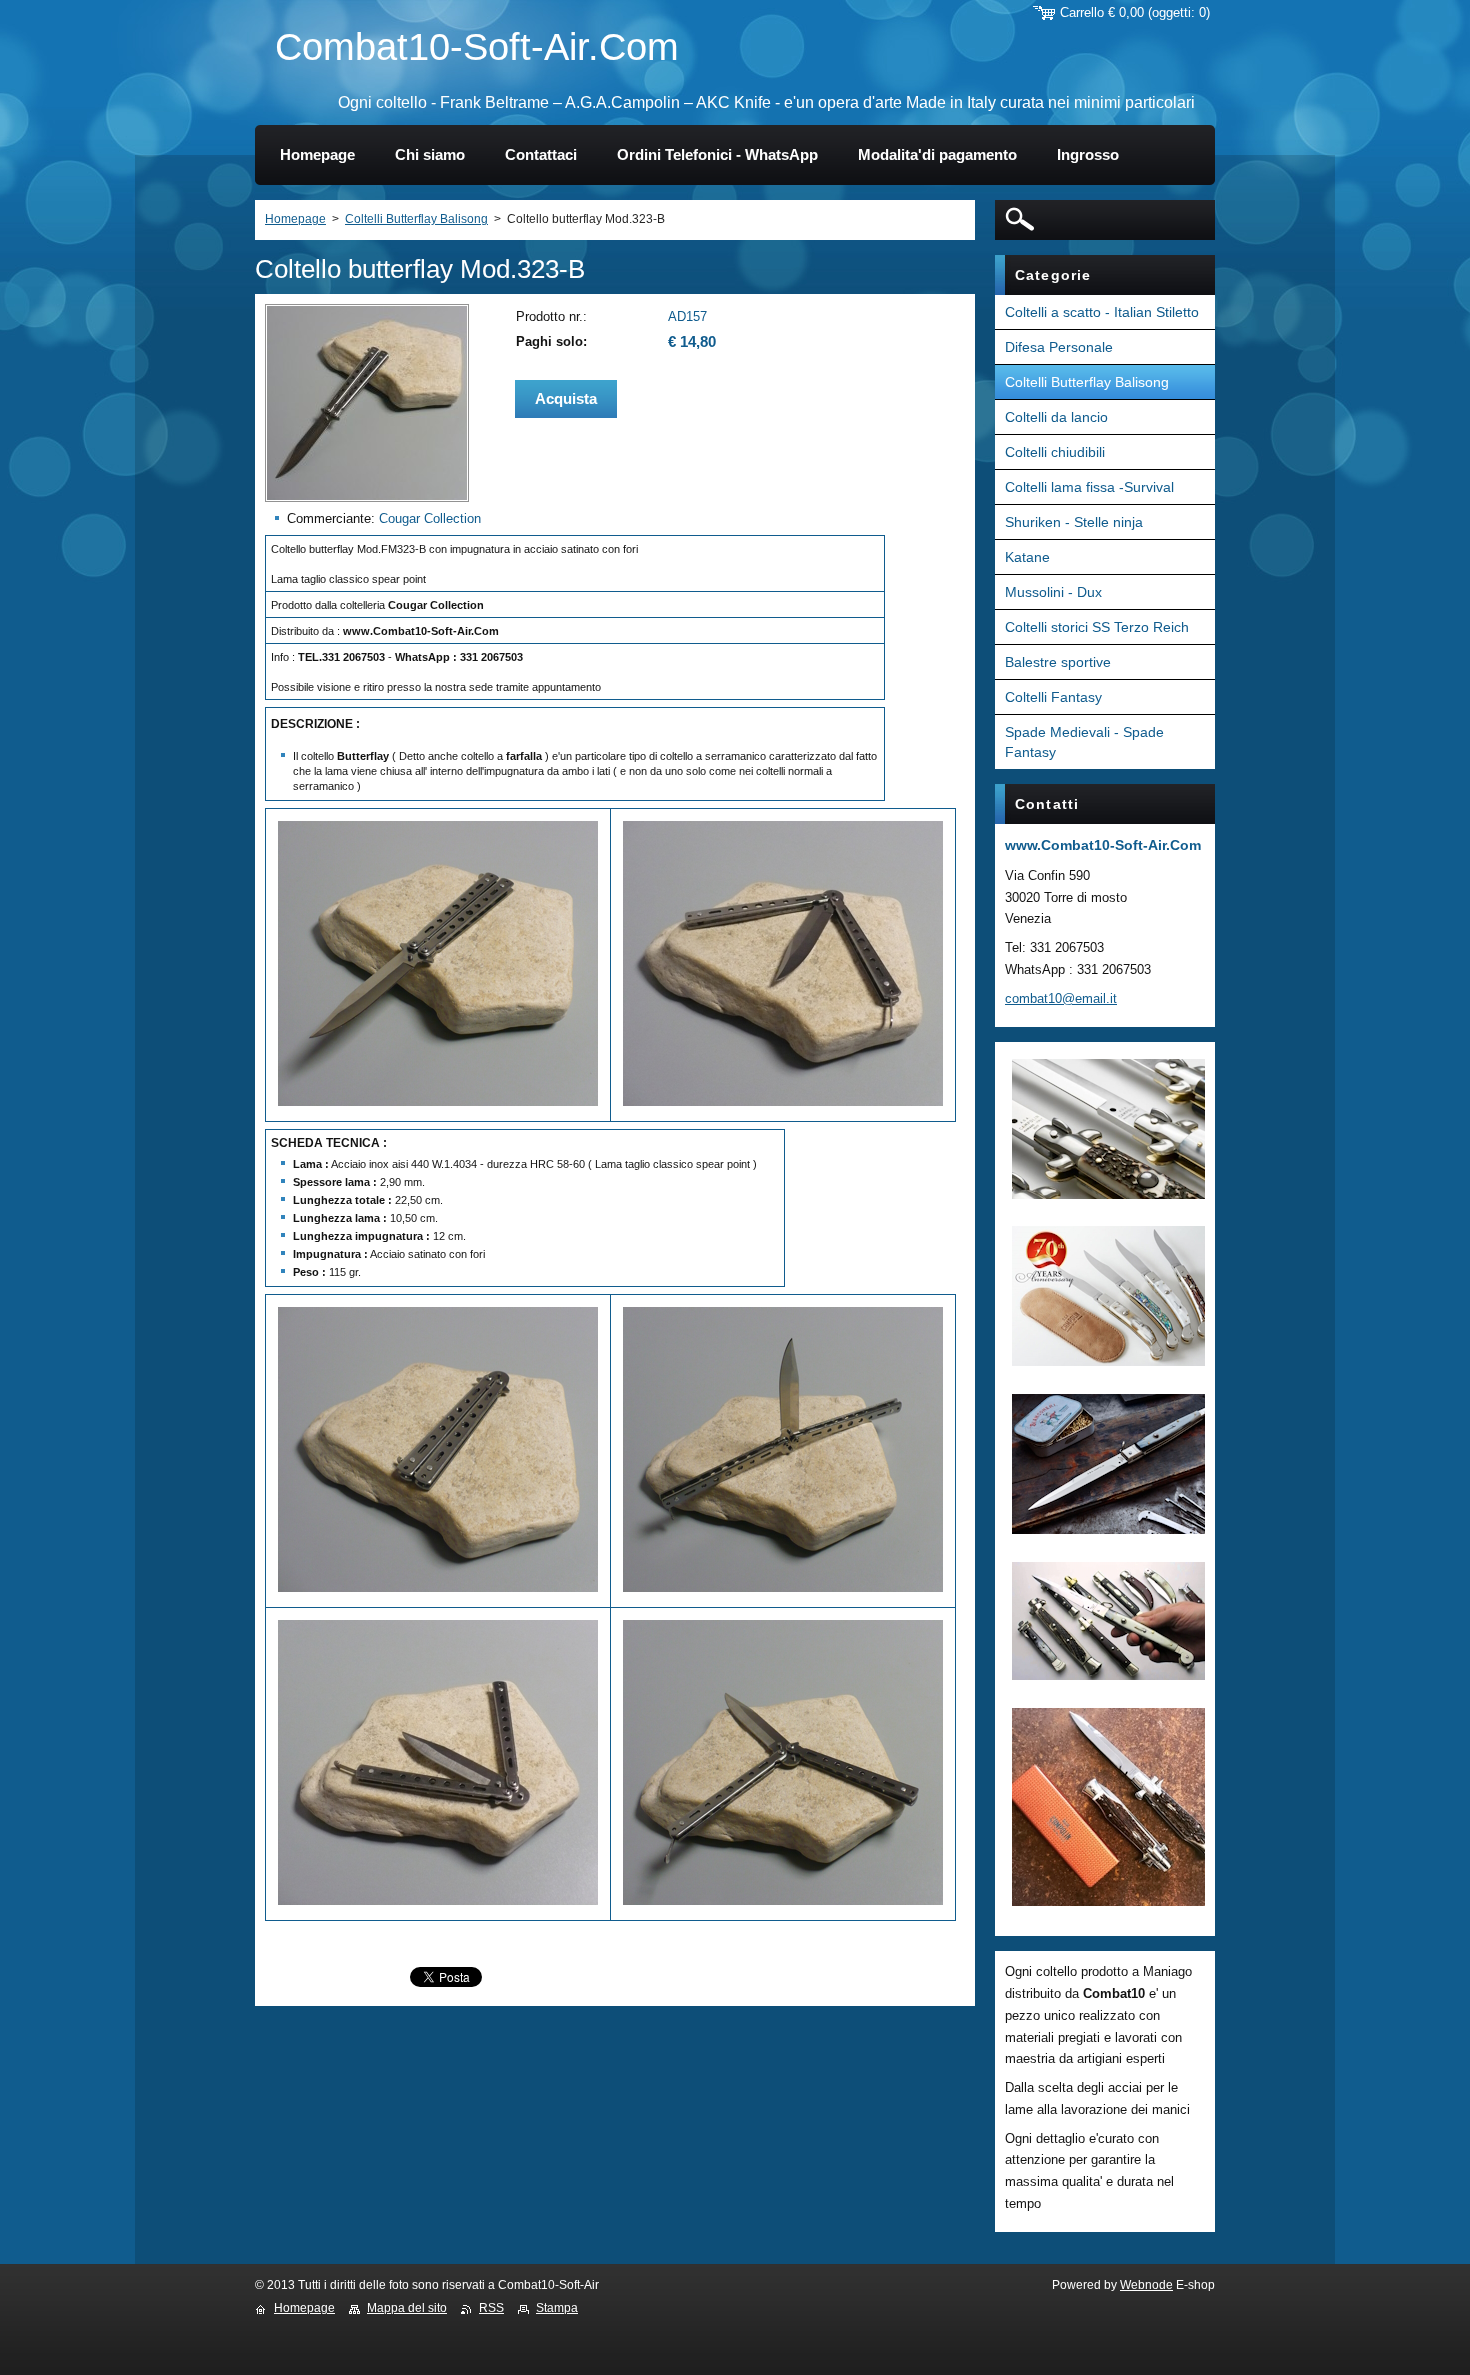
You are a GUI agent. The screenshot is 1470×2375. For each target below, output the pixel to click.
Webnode (1146, 2285)
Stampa (557, 2308)
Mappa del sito (407, 2308)
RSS (491, 2308)
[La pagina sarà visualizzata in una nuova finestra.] (367, 497)
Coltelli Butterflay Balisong (416, 219)
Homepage (295, 219)
